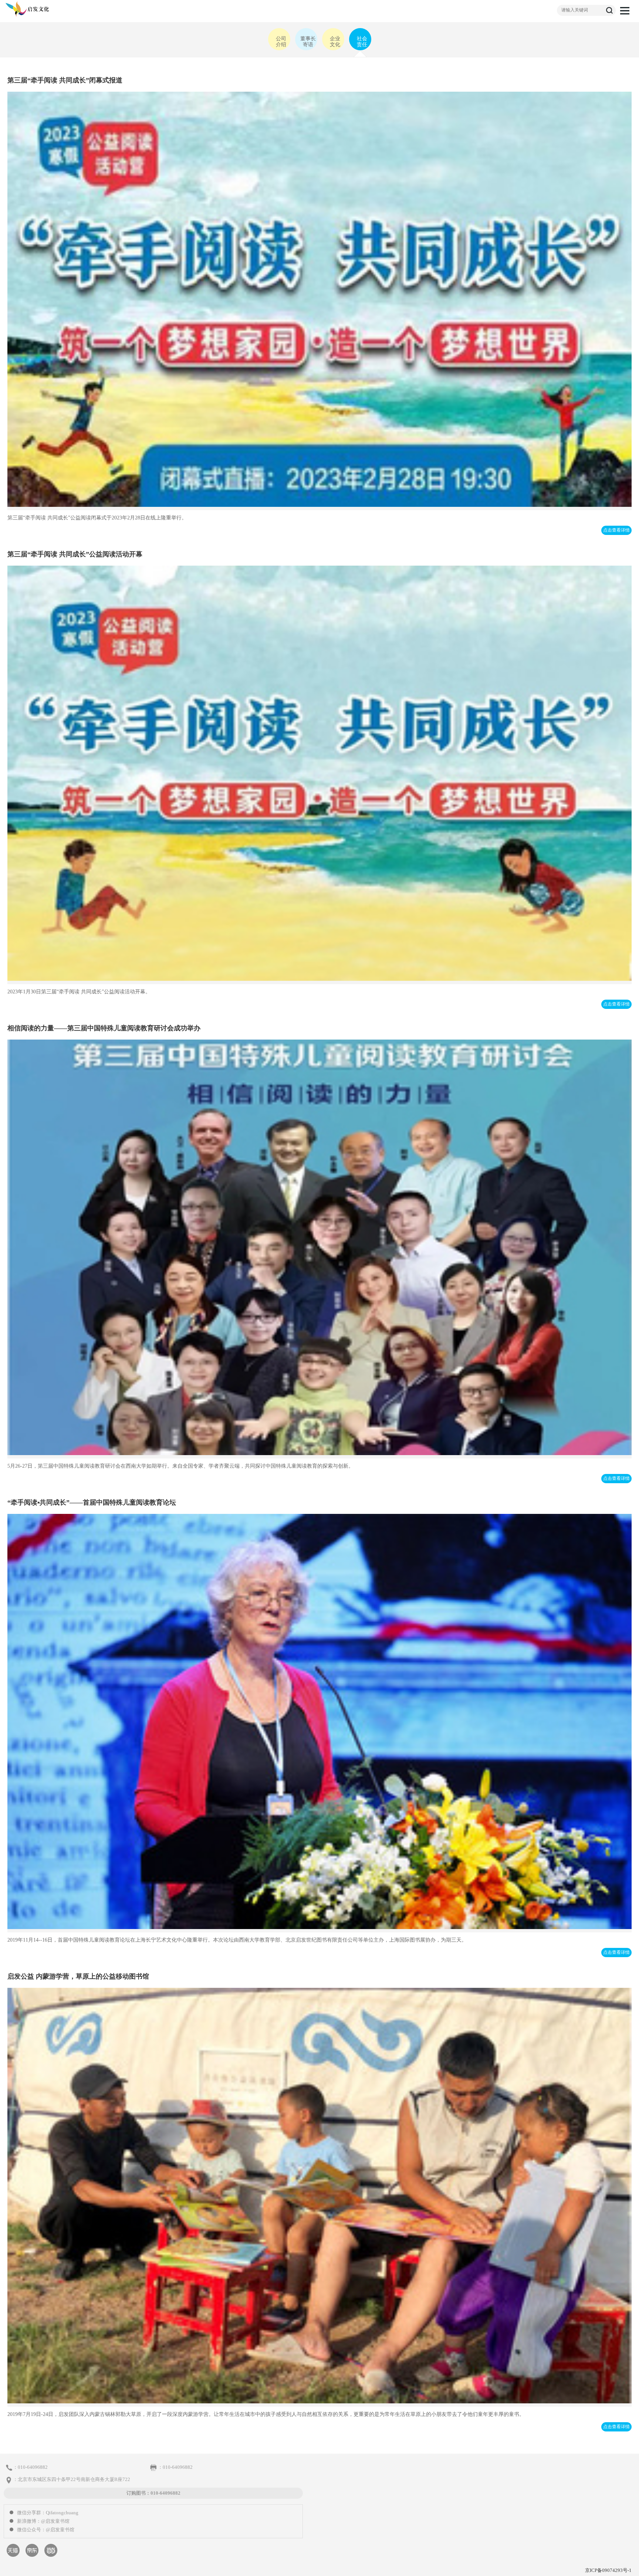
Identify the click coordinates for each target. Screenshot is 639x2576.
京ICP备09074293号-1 (608, 2570)
